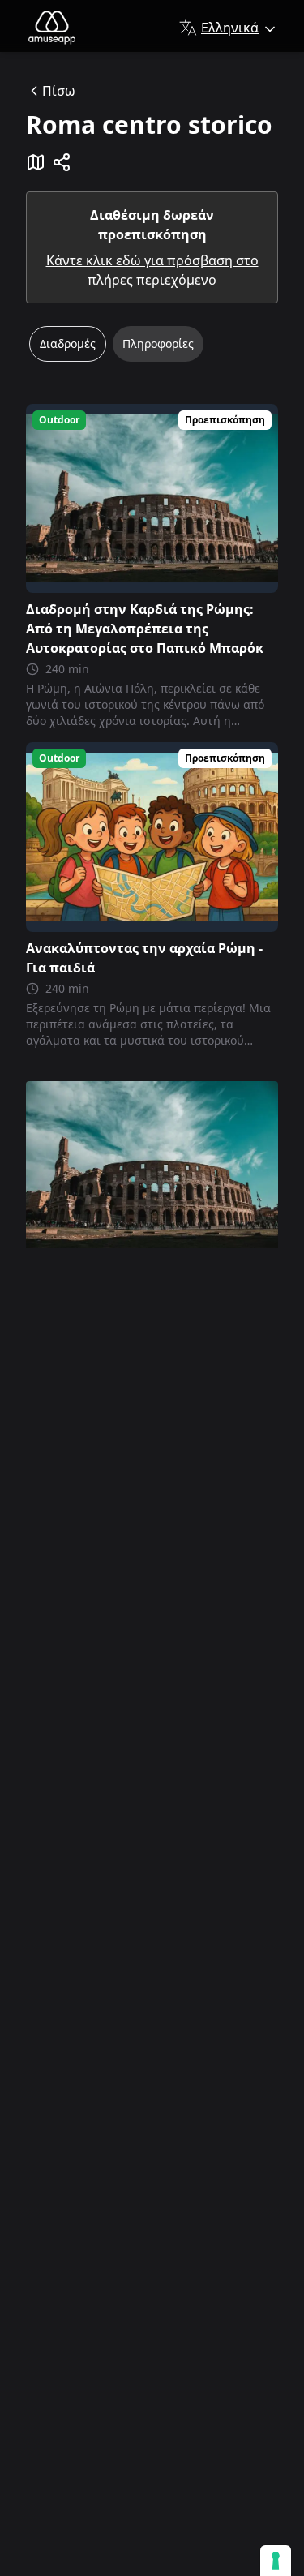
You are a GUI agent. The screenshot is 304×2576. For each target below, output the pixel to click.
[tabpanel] (152, 726)
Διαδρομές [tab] (68, 343)
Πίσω (59, 91)
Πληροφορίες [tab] (158, 343)
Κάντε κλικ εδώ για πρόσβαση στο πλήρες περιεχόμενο (152, 270)
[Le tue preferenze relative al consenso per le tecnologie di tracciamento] (276, 2561)
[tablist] (152, 350)
